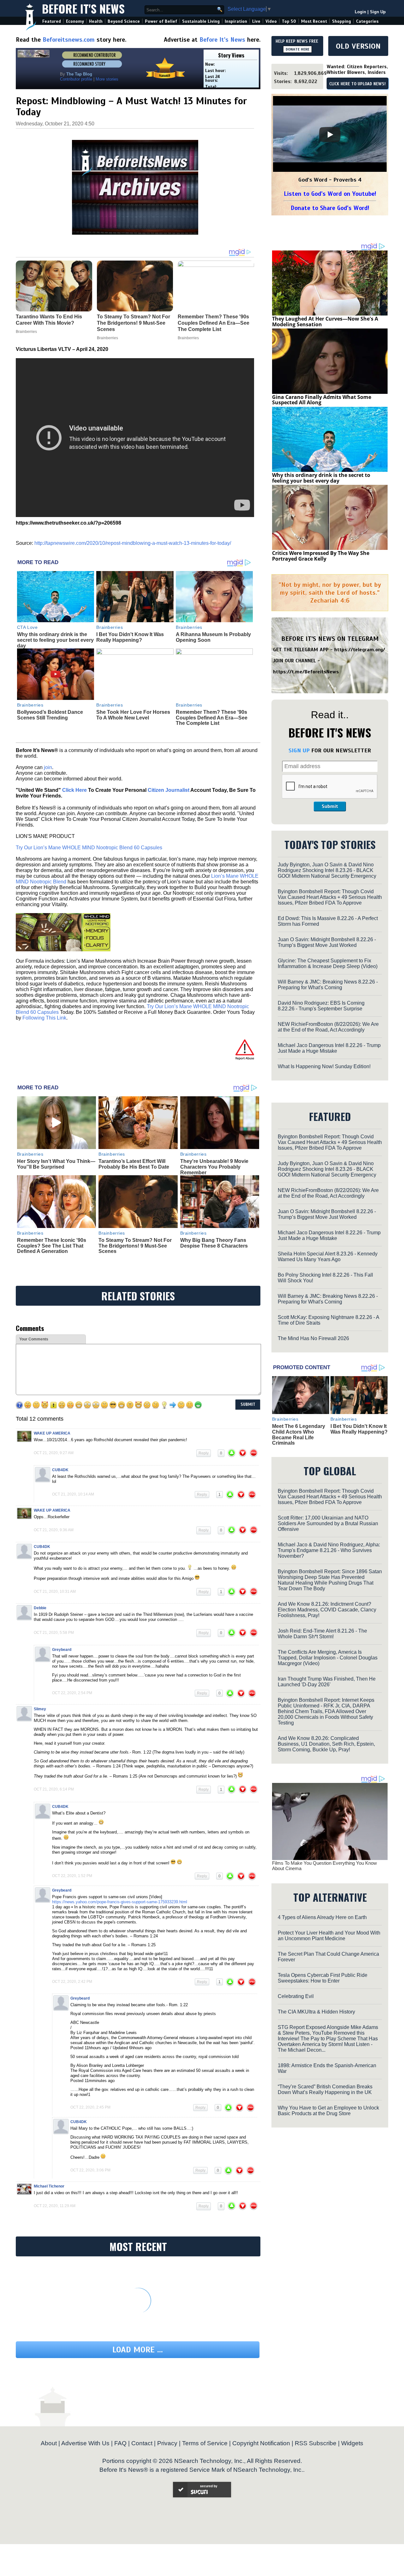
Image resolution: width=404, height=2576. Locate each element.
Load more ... (138, 2350)
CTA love (27, 627)
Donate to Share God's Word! (330, 208)
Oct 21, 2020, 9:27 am (54, 1453)
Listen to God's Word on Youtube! (330, 194)
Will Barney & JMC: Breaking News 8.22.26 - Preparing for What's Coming (328, 985)
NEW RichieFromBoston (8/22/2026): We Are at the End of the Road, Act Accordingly (328, 1027)
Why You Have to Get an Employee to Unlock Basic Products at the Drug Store (328, 2111)
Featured (52, 21)
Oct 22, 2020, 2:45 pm (90, 2107)
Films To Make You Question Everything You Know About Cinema (324, 1866)
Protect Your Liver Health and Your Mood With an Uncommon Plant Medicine (329, 1936)
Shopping (342, 21)
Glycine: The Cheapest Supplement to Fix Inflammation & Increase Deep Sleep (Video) (328, 963)
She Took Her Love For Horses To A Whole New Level (133, 715)
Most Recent (314, 21)
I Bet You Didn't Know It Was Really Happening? (130, 637)
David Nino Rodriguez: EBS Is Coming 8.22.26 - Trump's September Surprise (321, 1006)
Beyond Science (124, 21)
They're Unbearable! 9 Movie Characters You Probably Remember (214, 1167)
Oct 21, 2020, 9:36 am (54, 1530)
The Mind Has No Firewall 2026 (313, 1338)
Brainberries (110, 627)
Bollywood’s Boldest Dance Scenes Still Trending (50, 715)
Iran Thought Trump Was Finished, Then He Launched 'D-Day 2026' (327, 1682)
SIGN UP (299, 750)
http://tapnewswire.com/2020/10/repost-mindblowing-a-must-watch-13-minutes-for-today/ (133, 543)
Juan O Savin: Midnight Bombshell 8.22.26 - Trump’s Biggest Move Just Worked (327, 942)
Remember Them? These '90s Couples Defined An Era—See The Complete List (212, 718)
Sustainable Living (201, 21)
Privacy (167, 2443)
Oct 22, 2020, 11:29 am (55, 2206)
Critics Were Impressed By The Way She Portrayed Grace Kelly (321, 556)
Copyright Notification (261, 2443)
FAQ (120, 2443)
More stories (107, 79)
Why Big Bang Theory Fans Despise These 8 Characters (214, 1243)
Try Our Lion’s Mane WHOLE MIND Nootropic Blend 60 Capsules (89, 848)
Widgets (352, 2443)
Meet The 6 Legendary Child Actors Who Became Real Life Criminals (299, 1435)
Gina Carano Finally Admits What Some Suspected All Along (322, 400)
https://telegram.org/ (360, 650)
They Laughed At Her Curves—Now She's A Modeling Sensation (325, 322)
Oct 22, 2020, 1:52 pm (72, 1876)
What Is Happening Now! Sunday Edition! (324, 1066)
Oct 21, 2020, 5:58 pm (54, 1633)
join (48, 767)
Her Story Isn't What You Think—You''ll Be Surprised (56, 1164)
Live (256, 21)
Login (360, 12)
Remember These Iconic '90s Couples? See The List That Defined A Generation (52, 1246)
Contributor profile (76, 79)
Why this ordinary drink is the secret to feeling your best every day (55, 640)
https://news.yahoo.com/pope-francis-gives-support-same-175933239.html (120, 1902)
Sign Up (378, 12)
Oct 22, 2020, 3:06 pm (90, 2170)
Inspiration (236, 21)
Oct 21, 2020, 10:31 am (55, 1592)
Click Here (74, 790)
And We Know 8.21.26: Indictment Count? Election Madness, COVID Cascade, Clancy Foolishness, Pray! (327, 1610)
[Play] (330, 135)
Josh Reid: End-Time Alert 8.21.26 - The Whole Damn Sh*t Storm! (322, 1634)
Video (271, 21)
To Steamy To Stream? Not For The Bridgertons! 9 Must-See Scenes (135, 1246)
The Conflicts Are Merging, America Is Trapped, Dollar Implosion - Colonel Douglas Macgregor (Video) (328, 1658)
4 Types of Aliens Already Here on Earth (322, 1917)
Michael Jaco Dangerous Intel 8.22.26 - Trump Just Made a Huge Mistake (329, 1048)
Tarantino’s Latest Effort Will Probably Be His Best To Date (134, 1164)
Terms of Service (205, 2443)
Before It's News (83, 8)
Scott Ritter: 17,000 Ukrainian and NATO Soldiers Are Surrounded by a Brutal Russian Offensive (328, 1523)
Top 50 (289, 21)
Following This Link (44, 1018)
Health (96, 21)
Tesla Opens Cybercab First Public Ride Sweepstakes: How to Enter (323, 1978)
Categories (367, 21)
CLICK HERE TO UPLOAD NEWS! (357, 84)
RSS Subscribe (316, 2443)
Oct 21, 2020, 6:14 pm (54, 1789)
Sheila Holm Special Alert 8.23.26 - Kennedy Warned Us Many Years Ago (328, 1257)
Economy (75, 21)
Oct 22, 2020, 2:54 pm (72, 1693)
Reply (204, 1453)
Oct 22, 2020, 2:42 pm (72, 1982)
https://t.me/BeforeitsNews (306, 672)
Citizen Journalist (169, 790)
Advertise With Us (85, 2443)
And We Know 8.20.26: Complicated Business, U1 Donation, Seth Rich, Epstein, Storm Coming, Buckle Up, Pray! (326, 1744)
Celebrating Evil (296, 1996)
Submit (330, 806)
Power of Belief (161, 21)
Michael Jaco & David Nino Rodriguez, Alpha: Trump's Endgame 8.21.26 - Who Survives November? (329, 1550)
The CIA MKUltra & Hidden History (316, 2012)
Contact (142, 2443)
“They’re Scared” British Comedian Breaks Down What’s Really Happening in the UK (325, 2089)
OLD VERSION (358, 46)
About (49, 2443)
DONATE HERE (297, 49)
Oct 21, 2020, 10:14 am (73, 1494)
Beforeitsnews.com (69, 40)
